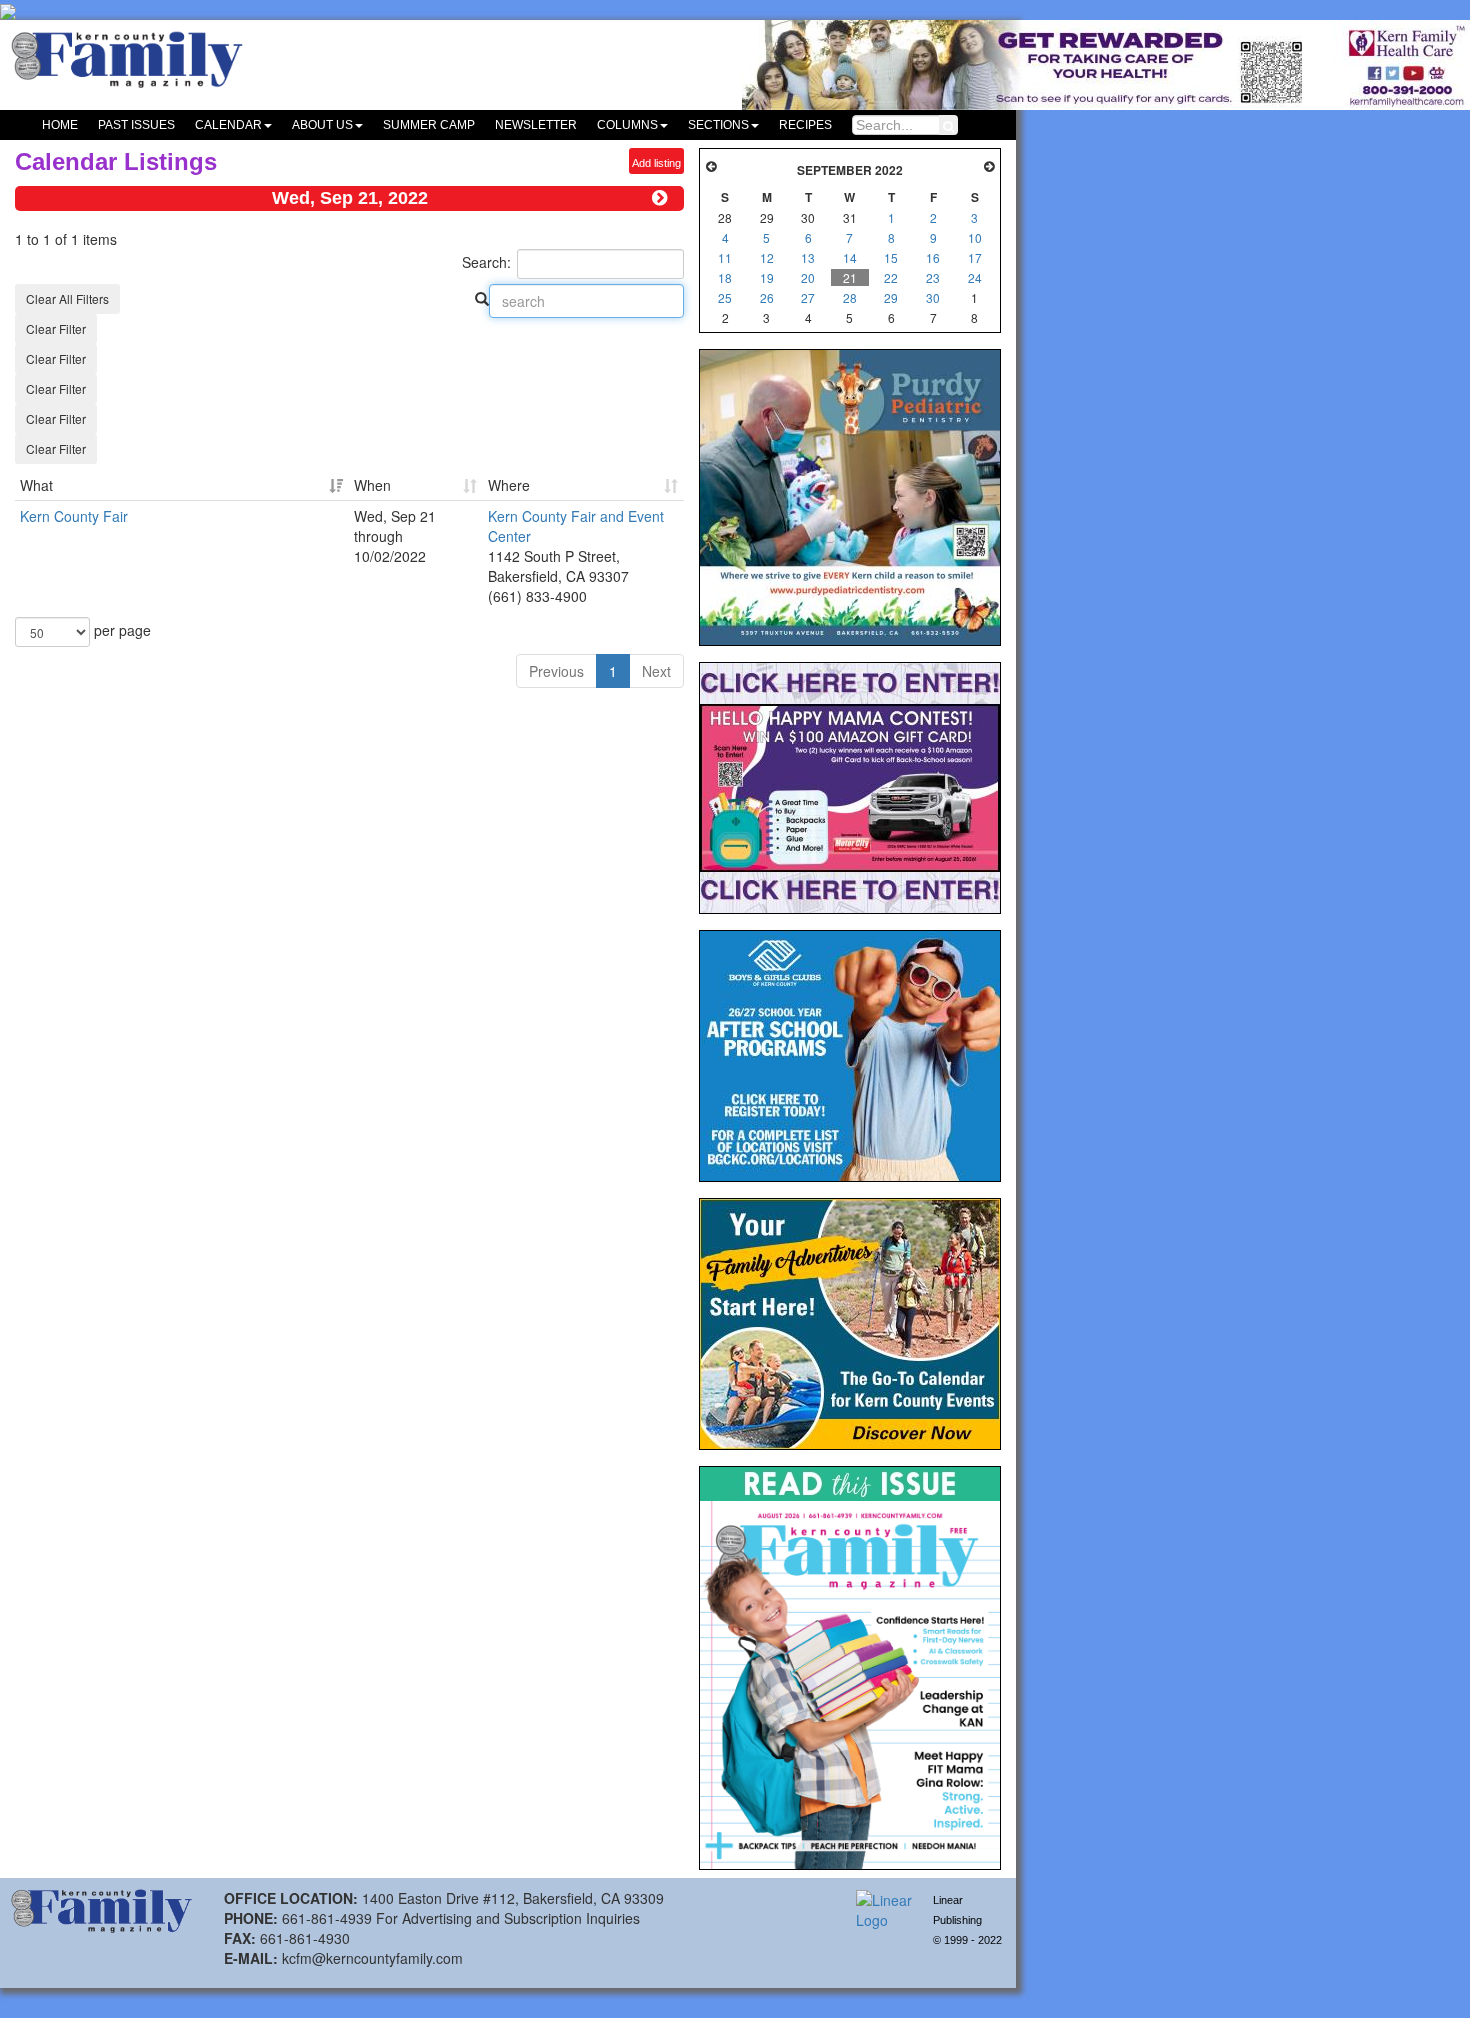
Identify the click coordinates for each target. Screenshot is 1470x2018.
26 (767, 297)
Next (656, 671)
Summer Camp (429, 125)
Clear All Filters (67, 298)
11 (725, 257)
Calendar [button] (228, 125)
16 (933, 257)
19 (767, 277)
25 (725, 297)
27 (808, 297)
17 (975, 257)
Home (60, 125)
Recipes (805, 125)
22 (891, 277)
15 (891, 257)
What (36, 485)
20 (808, 277)
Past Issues (136, 125)
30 (933, 297)
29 (891, 297)
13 (808, 257)
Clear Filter (56, 328)
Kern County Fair (74, 516)
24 (975, 277)
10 (975, 237)
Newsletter (536, 125)
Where (509, 485)
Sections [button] (718, 125)
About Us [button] (322, 125)
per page (120, 630)
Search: (486, 262)
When (372, 485)
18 (725, 277)
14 (850, 257)
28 (850, 297)
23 (933, 277)
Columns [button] (627, 125)
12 (767, 257)
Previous (556, 671)
